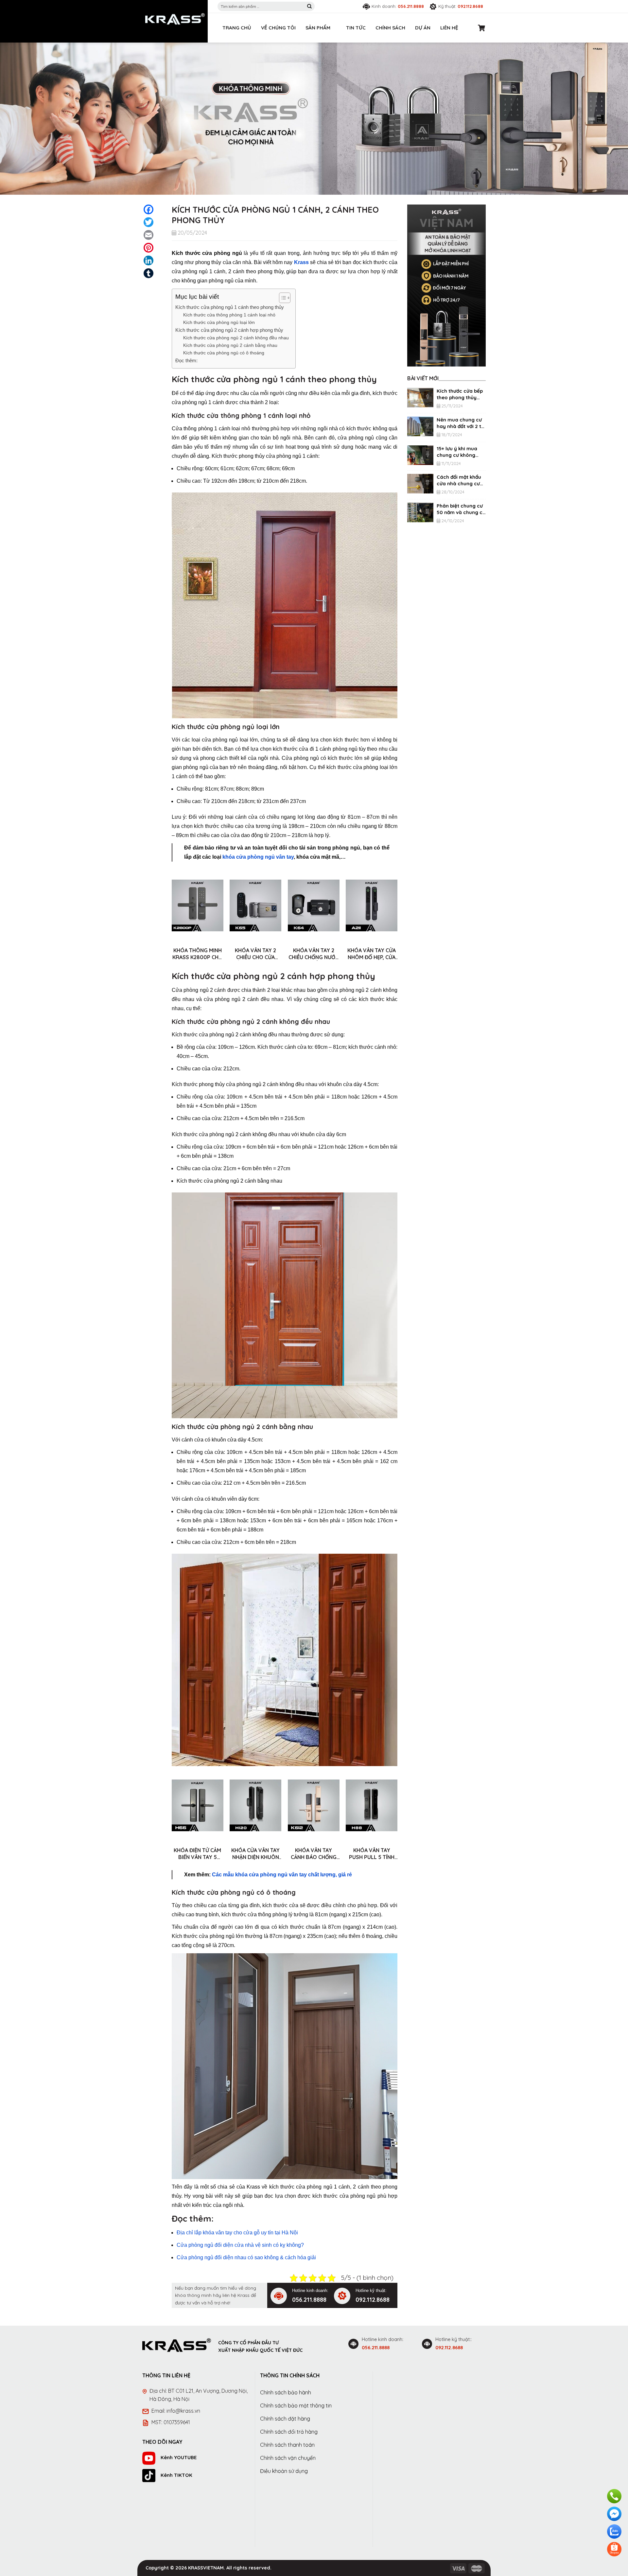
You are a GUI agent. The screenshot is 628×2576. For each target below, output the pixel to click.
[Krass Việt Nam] (175, 19)
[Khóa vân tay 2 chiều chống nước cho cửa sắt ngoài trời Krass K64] (314, 905)
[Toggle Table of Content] (281, 298)
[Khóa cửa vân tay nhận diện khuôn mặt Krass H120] (255, 1805)
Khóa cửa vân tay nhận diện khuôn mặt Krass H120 (255, 1854)
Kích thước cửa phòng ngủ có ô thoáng (224, 353)
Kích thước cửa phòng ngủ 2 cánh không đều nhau (236, 338)
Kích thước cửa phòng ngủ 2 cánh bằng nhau (230, 345)
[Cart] (482, 28)
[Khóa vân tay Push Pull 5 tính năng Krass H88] (372, 1805)
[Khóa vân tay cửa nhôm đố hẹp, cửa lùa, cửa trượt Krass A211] (372, 905)
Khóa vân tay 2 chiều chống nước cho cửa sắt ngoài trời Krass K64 (314, 954)
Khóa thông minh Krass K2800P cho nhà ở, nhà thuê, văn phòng (198, 954)
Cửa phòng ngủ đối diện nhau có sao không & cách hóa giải (246, 2257)
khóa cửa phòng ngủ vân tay (258, 857)
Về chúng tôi (278, 28)
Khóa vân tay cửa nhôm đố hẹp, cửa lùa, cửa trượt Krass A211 (372, 954)
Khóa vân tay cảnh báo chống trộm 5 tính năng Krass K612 (314, 1854)
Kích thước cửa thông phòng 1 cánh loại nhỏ (229, 315)
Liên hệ (449, 28)
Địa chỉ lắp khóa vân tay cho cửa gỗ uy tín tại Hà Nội (237, 2233)
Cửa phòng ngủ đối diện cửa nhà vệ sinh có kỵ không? (240, 2245)
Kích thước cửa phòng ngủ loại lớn (219, 322)
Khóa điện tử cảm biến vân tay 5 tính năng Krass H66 (197, 1854)
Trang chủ (237, 28)
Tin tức (356, 28)
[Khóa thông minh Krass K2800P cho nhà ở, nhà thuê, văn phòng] (198, 905)
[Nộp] (309, 7)
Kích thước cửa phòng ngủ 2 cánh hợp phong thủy (229, 330)
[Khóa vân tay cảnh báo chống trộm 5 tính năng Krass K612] (314, 1805)
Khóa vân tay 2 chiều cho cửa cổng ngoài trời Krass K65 (255, 954)
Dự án (423, 28)
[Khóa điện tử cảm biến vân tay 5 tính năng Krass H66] (198, 1805)
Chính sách (390, 28)
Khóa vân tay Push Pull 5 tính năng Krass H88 (372, 1854)
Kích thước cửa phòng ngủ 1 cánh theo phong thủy (230, 307)
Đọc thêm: (186, 360)
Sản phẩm (318, 28)
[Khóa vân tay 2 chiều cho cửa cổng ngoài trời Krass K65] (255, 905)
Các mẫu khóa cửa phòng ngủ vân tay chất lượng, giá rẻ (282, 1875)
